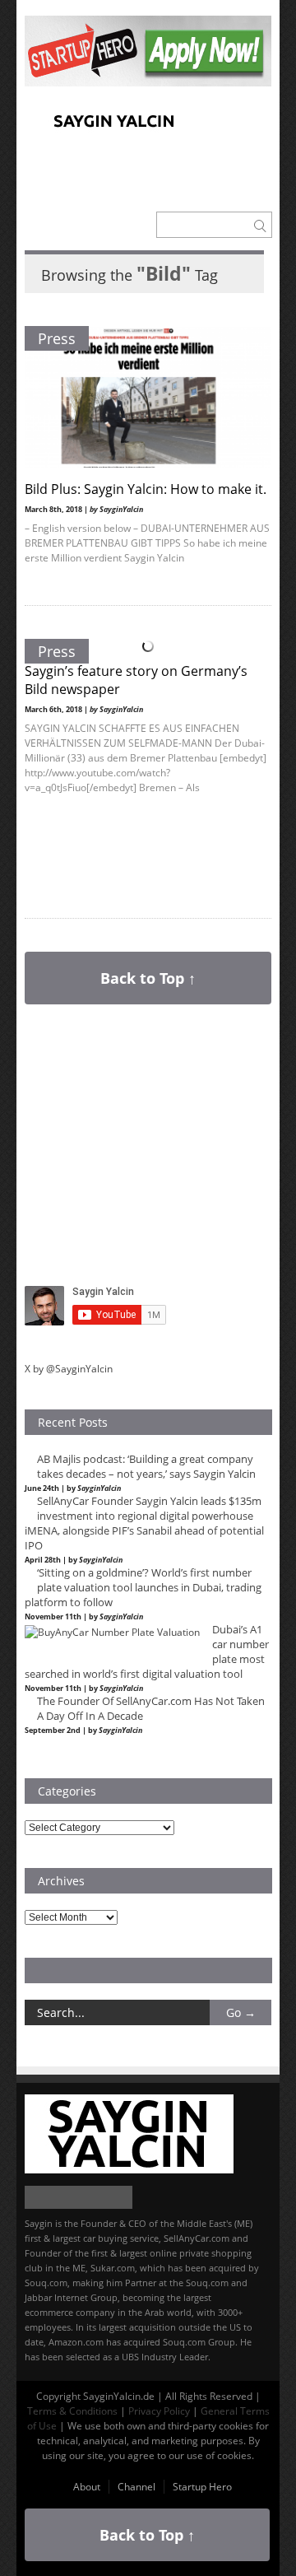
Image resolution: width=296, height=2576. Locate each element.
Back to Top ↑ (148, 978)
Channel (136, 2487)
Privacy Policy (159, 2411)
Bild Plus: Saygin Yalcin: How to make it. (146, 489)
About (87, 2487)
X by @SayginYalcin (69, 1369)
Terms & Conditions (72, 2411)
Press (57, 338)
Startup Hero (202, 2487)
